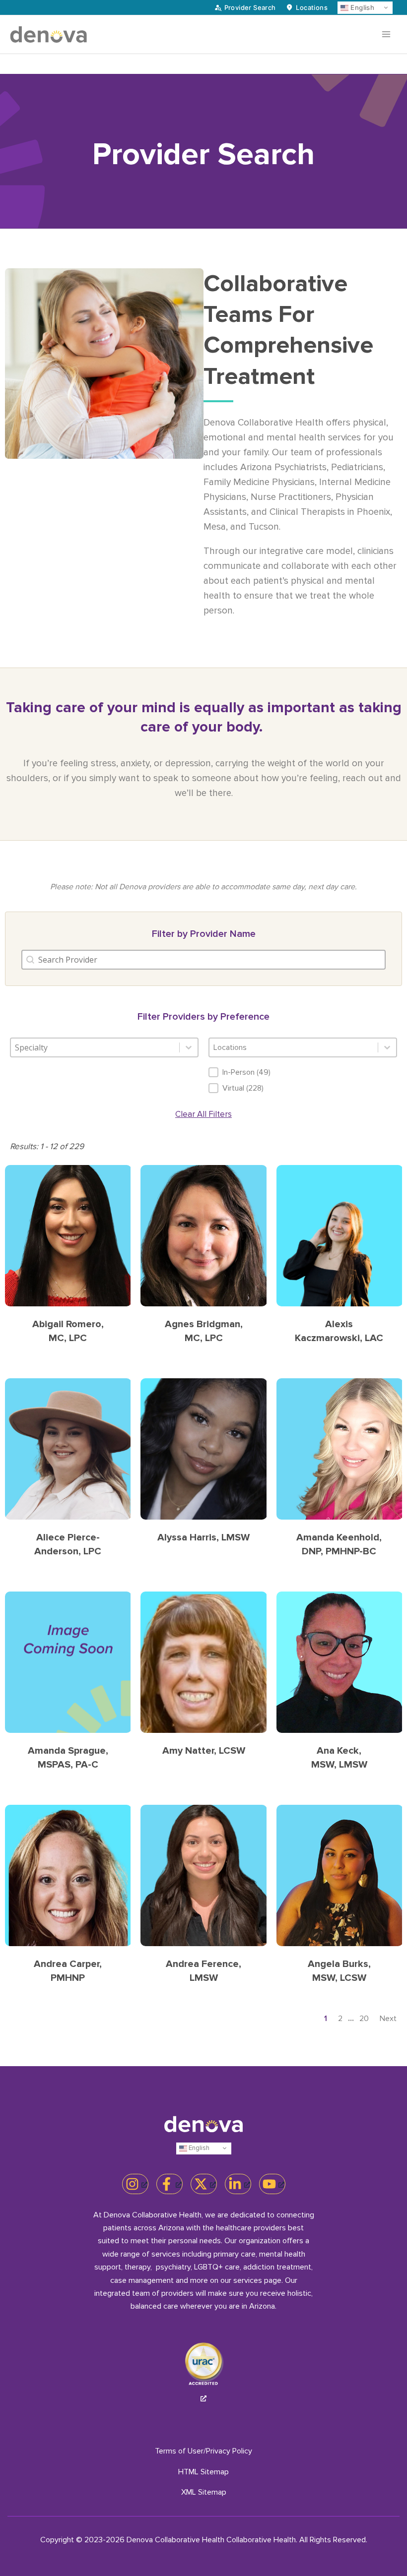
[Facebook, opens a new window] (170, 2184)
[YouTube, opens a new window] (272, 2184)
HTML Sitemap (203, 2472)
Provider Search (250, 7)
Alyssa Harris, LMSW (203, 1537)
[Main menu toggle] (386, 34)
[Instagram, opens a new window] (135, 2184)
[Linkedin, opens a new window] (238, 2184)
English (361, 7)
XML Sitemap (204, 2492)
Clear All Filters (203, 1114)
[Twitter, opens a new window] (204, 2184)
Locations (312, 7)
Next (388, 2019)
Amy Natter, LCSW (204, 1751)
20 (364, 2019)
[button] (303, 1072)
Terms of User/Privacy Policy (203, 2451)
